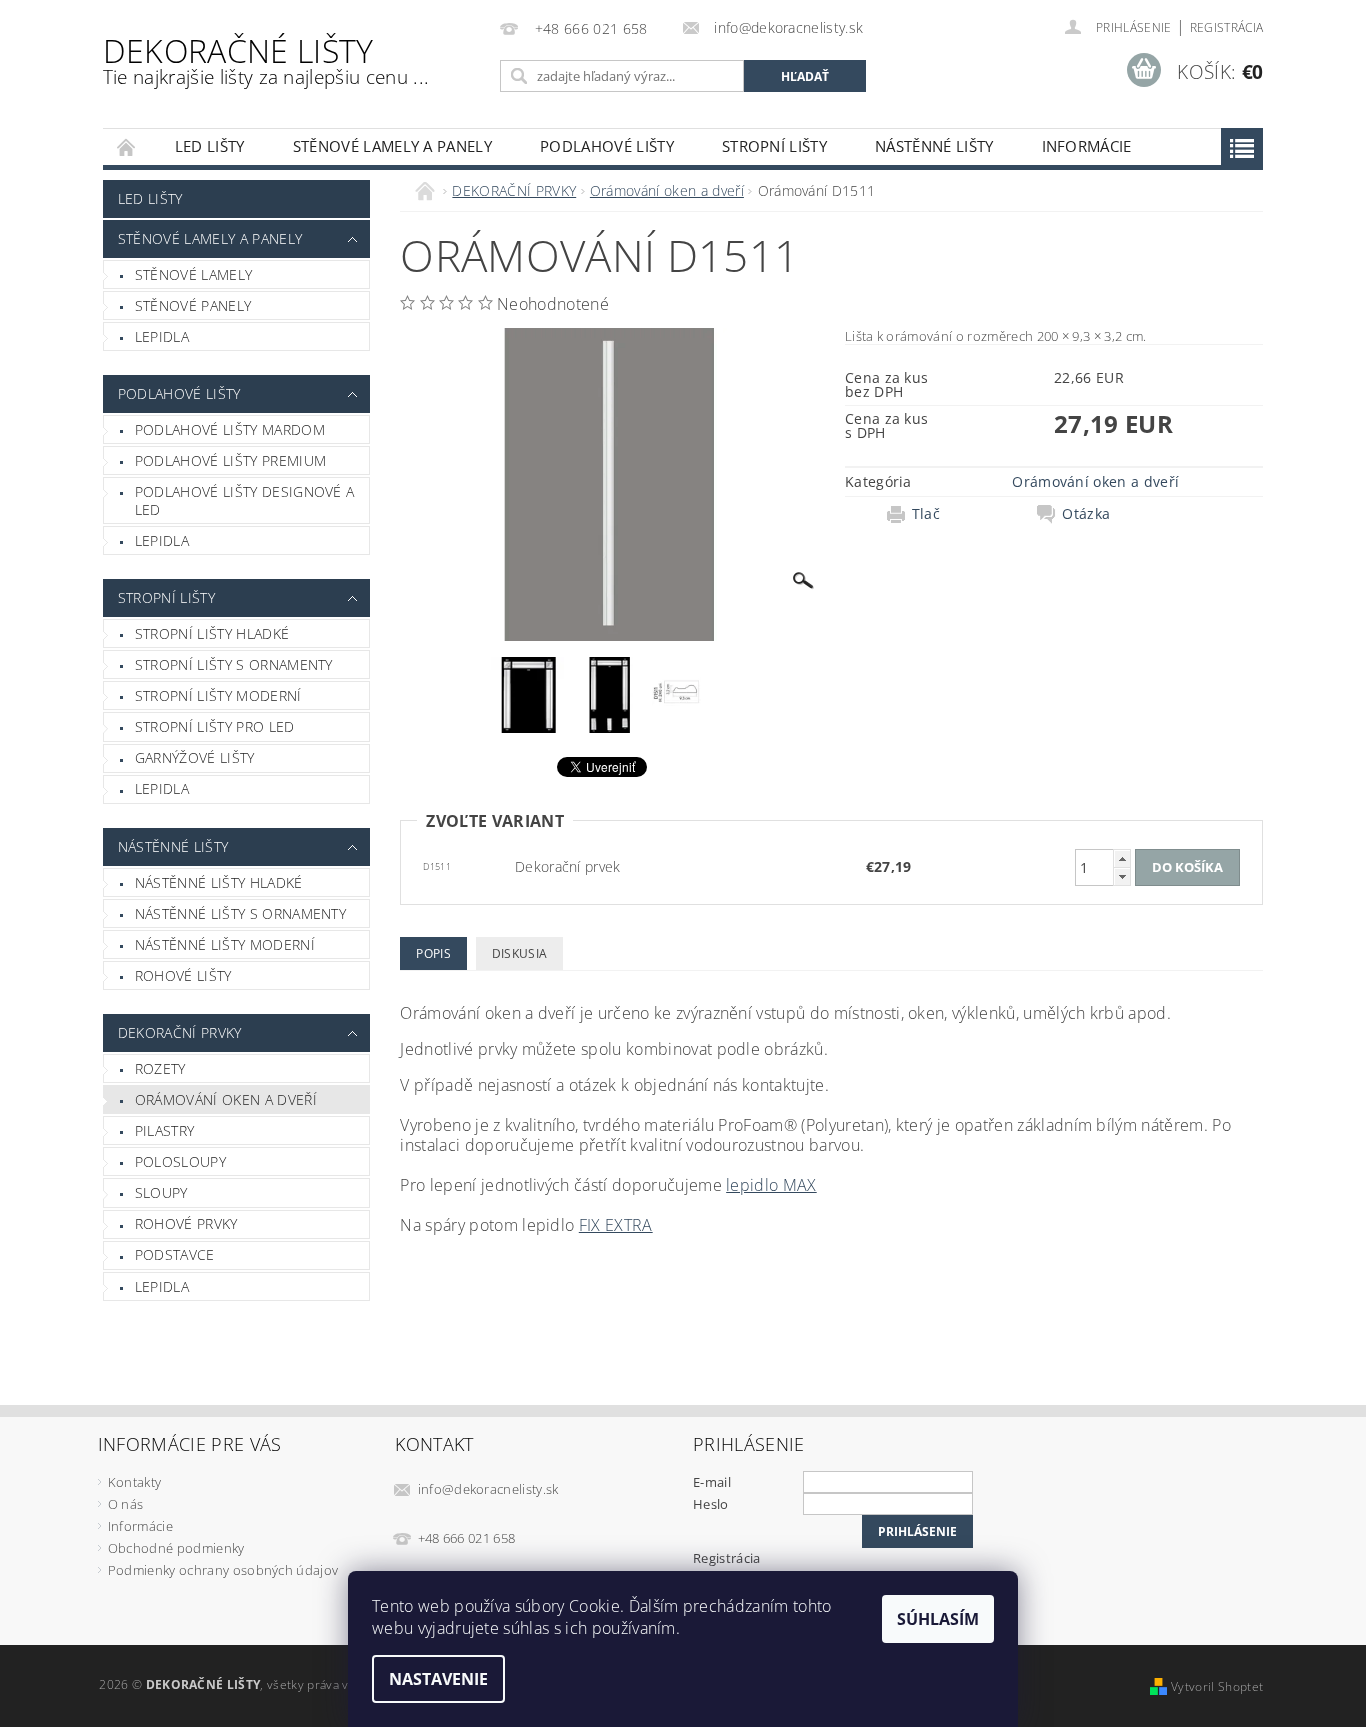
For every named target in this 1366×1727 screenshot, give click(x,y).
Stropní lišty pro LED (215, 726)
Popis (433, 953)
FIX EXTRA (616, 1225)
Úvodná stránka (127, 146)
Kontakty (135, 1482)
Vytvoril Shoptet (1217, 1686)
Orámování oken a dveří (226, 1099)
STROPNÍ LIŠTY (774, 146)
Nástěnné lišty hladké (219, 882)
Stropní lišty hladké (212, 633)
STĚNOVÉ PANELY (193, 305)
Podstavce (175, 1254)
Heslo (711, 1504)
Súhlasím (938, 1619)
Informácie (1087, 146)
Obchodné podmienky (176, 1548)
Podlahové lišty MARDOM (230, 429)
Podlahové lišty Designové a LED (245, 500)
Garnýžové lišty (195, 757)
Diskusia (520, 953)
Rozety (160, 1068)
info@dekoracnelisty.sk (488, 1489)
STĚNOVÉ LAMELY (193, 274)
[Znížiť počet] (1122, 876)
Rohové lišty (183, 975)
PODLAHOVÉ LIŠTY (607, 146)
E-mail (712, 1482)
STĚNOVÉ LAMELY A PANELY (392, 146)
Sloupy (161, 1192)
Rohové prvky (186, 1223)
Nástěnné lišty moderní (225, 944)
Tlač (926, 514)
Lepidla (162, 540)
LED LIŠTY (210, 146)
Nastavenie (438, 1679)
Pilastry (165, 1130)
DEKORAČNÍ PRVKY (180, 1032)
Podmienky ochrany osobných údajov (223, 1570)
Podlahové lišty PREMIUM (230, 460)
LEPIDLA (162, 336)
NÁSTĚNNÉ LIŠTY (934, 146)
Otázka (1086, 514)
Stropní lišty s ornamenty (234, 664)
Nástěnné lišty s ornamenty (240, 913)
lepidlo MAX (771, 1185)
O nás (126, 1504)
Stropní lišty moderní (218, 695)
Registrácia (1227, 27)
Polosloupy (180, 1161)
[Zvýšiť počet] (1122, 858)
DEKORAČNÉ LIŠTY (266, 59)
